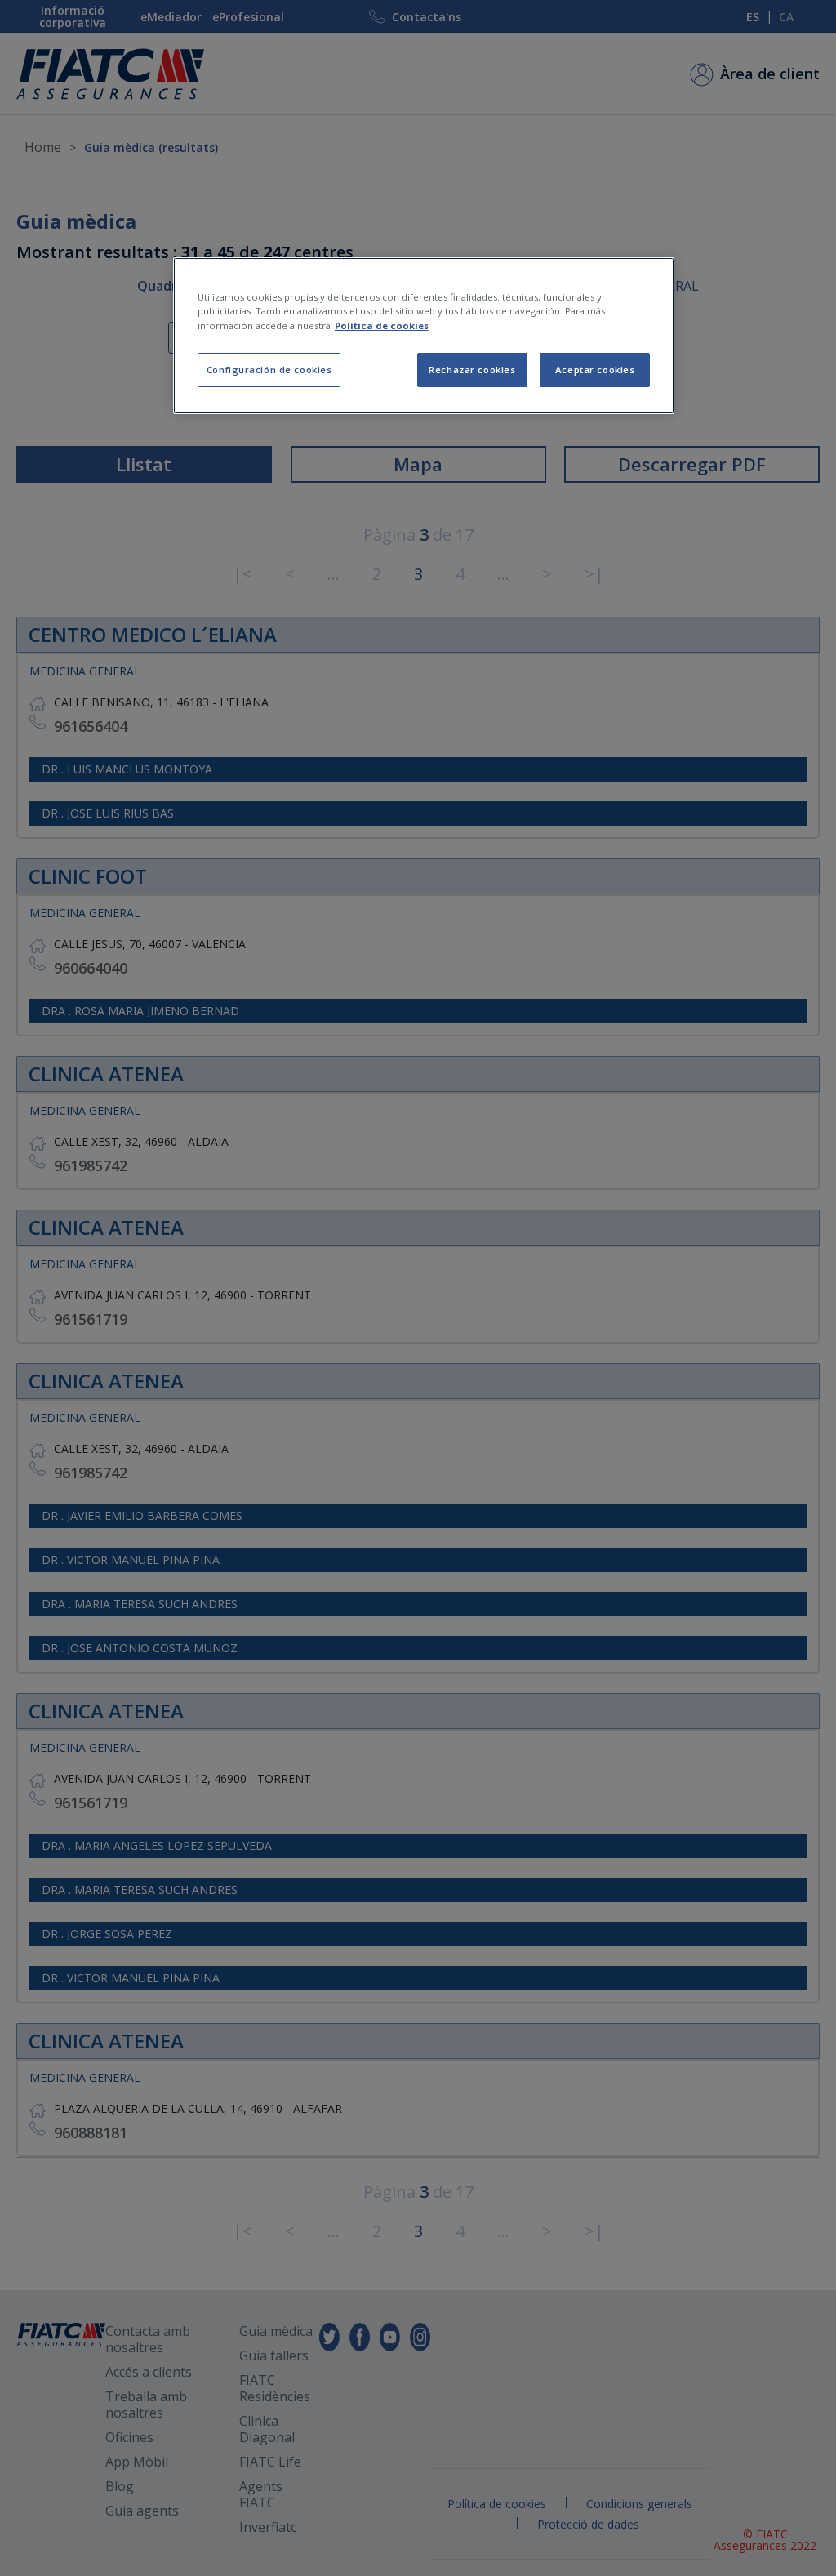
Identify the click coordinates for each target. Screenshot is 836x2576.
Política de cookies (382, 325)
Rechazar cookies (472, 370)
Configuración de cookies (269, 370)
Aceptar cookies (595, 370)
